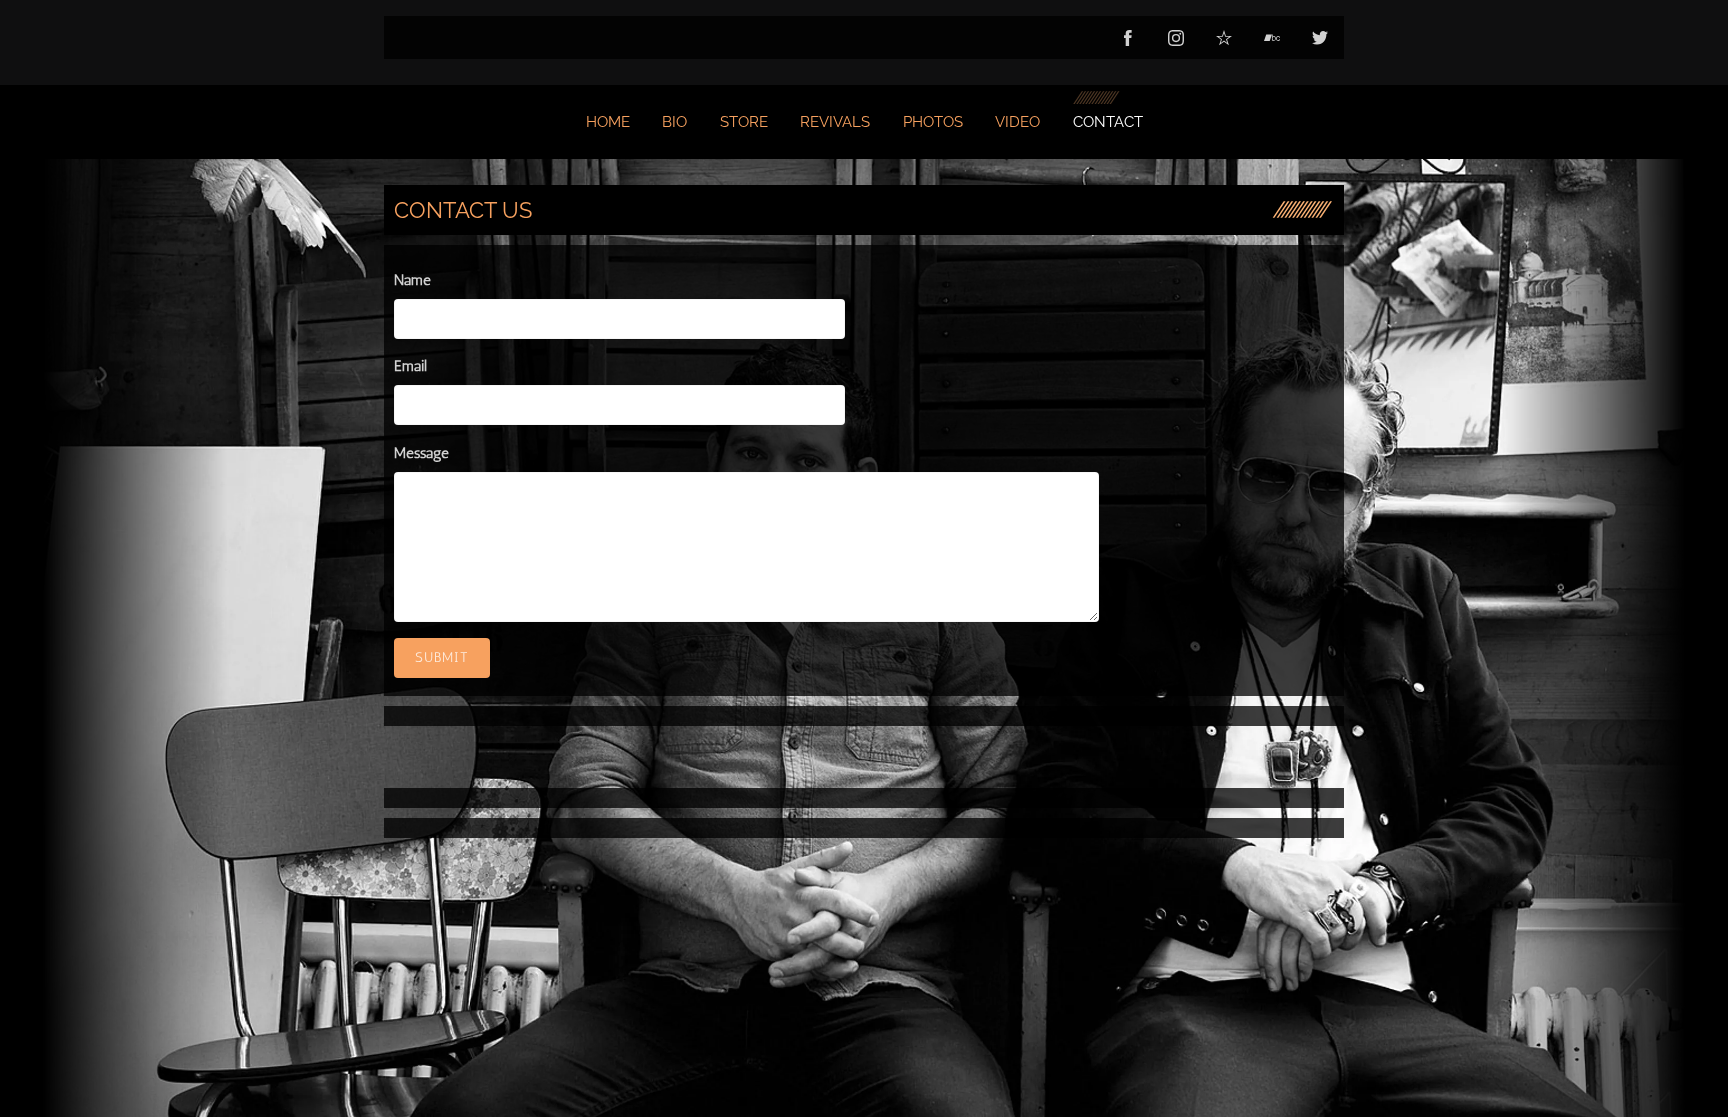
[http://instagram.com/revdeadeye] (1176, 38)
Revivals (835, 122)
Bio (674, 122)
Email (410, 366)
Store (744, 122)
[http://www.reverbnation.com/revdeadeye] (1224, 38)
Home (608, 122)
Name (412, 280)
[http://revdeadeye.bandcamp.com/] (1272, 38)
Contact (1108, 122)
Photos (933, 122)
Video (1017, 122)
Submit (442, 657)
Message (421, 453)
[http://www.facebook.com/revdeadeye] (1128, 38)
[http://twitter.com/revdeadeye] (1320, 38)
